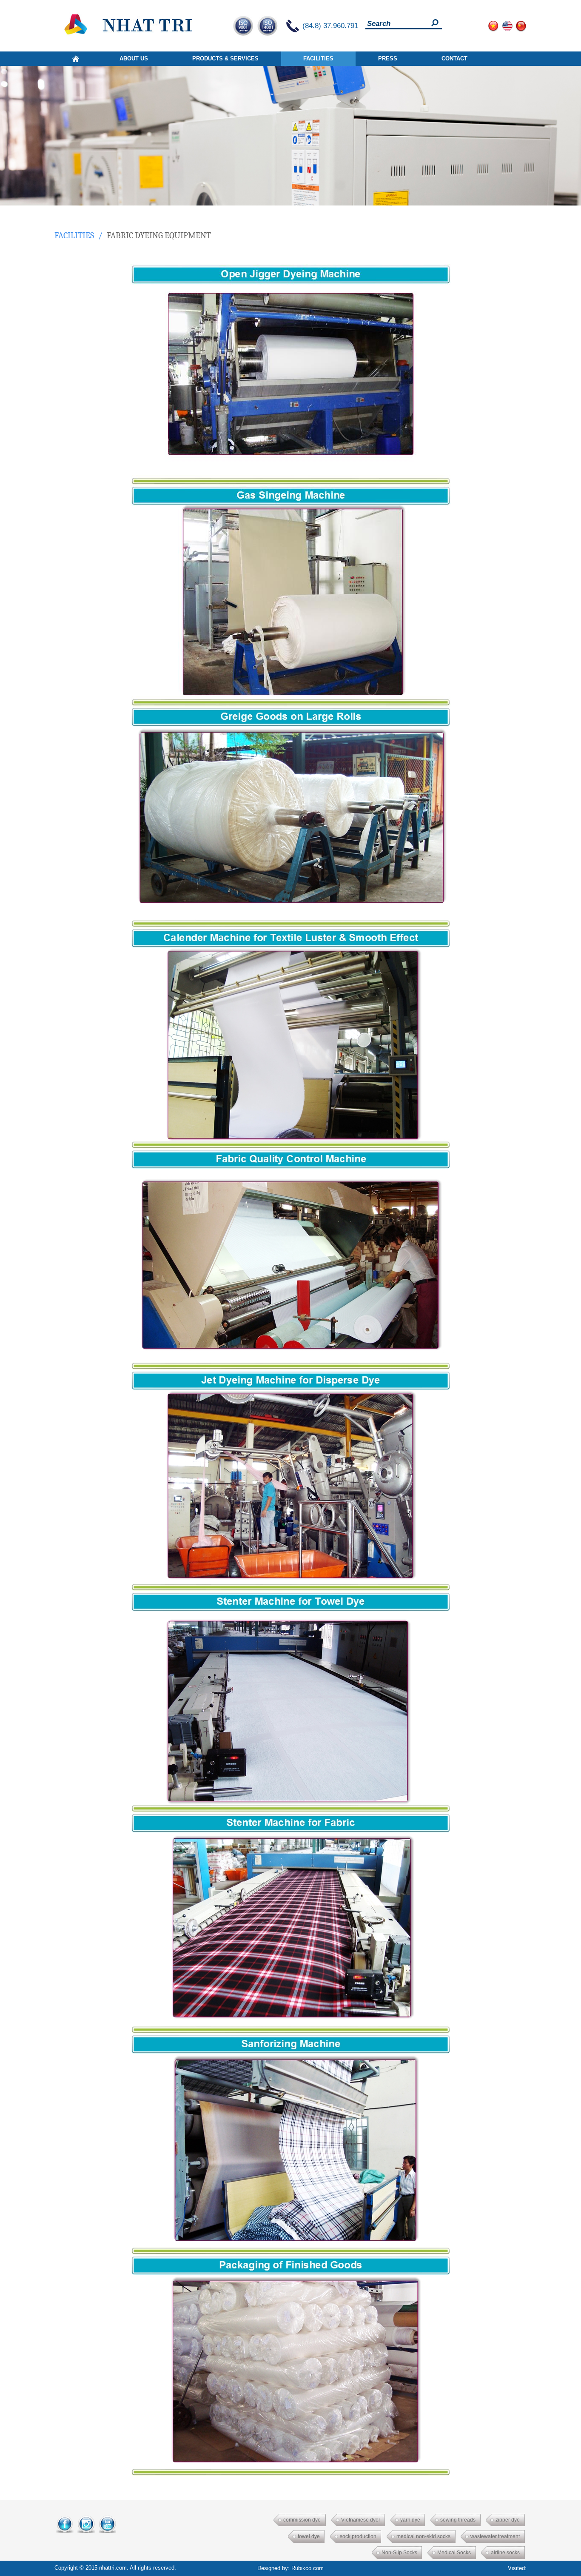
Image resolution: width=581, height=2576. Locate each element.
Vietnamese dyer (361, 2520)
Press (388, 58)
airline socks (505, 2553)
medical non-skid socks (423, 2536)
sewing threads (458, 2520)
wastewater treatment (495, 2536)
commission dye (302, 2520)
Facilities (318, 58)
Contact (454, 58)
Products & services (225, 58)
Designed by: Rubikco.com (290, 2568)
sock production (358, 2536)
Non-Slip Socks (399, 2553)
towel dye (309, 2536)
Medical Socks (454, 2553)
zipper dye (508, 2520)
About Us (134, 58)
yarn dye (410, 2520)
